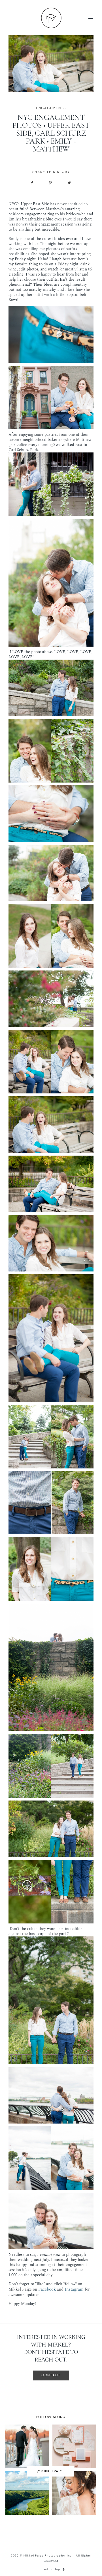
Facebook (47, 2289)
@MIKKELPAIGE (51, 2471)
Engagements (51, 108)
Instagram (74, 2289)
